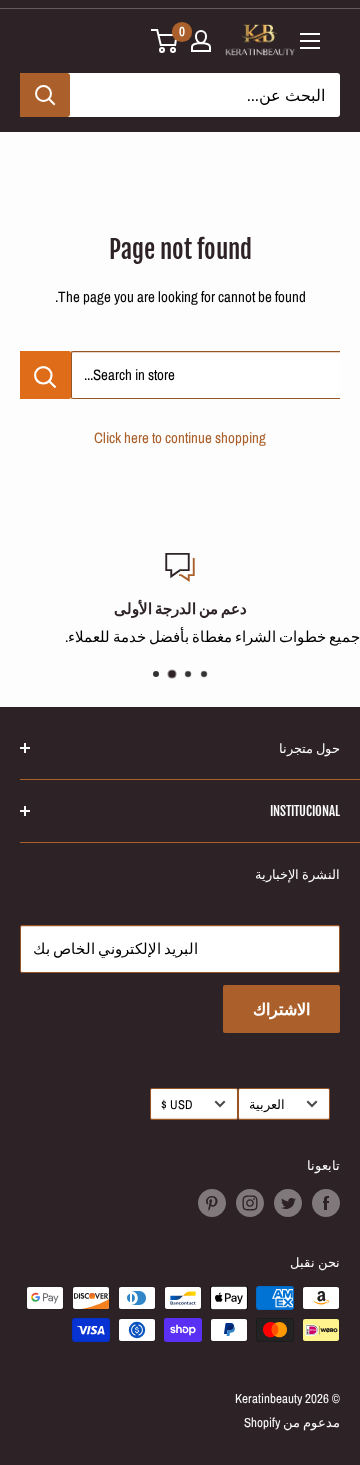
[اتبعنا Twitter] (288, 1203)
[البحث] (45, 95)
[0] (165, 41)
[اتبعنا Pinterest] (212, 1203)
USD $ (177, 1104)
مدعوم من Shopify (292, 1422)
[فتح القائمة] (310, 41)
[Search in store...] (45, 375)
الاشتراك (281, 1009)
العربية (267, 1104)
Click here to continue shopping (180, 437)
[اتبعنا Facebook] (326, 1203)
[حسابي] (201, 41)
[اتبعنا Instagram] (250, 1203)
